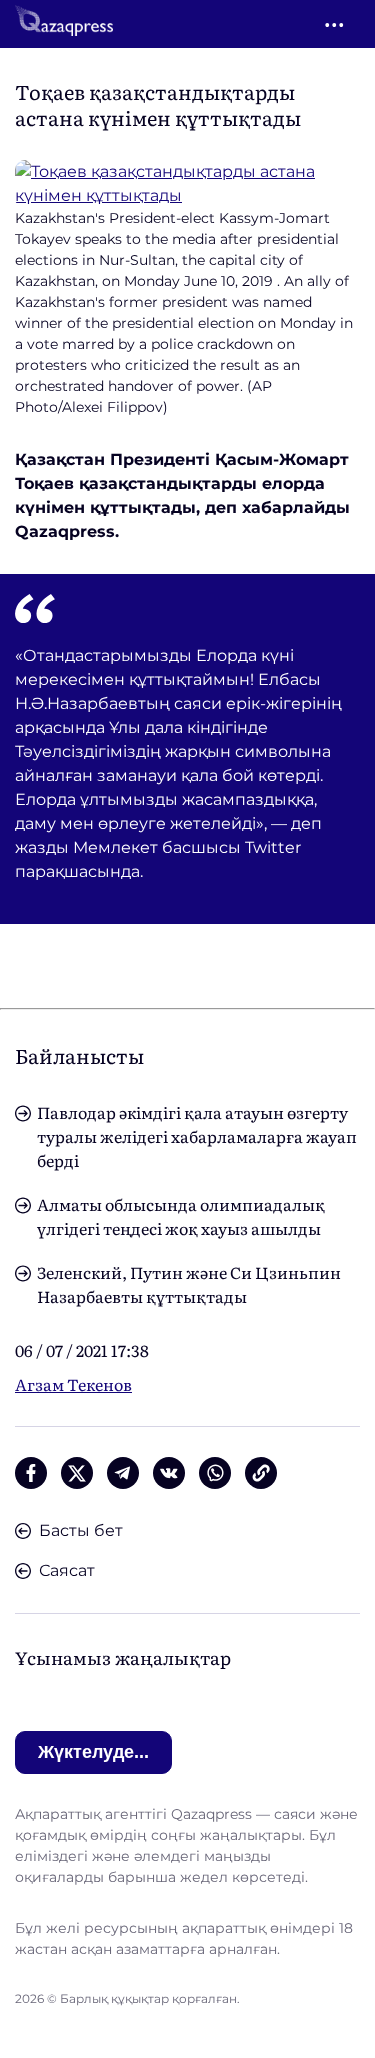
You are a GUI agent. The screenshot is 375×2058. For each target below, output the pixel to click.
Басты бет (81, 1530)
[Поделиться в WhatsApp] (215, 1473)
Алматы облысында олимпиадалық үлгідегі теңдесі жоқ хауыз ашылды (181, 1216)
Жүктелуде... (93, 1752)
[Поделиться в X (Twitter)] (77, 1473)
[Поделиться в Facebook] (31, 1473)
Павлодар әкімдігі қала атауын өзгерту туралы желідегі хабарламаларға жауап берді (197, 1136)
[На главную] (64, 24)
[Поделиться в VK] (169, 1473)
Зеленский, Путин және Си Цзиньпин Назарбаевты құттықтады (189, 1284)
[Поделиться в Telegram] (123, 1473)
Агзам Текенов (73, 1384)
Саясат (67, 1570)
